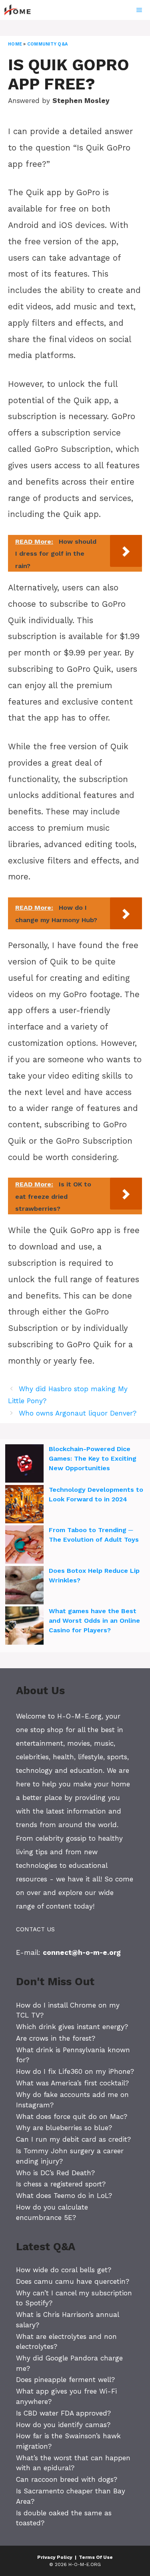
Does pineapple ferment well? (65, 2380)
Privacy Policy (55, 2557)
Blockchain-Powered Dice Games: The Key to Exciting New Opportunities (93, 1458)
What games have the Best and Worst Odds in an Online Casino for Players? (94, 1621)
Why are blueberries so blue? (64, 2128)
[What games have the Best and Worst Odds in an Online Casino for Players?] (24, 1627)
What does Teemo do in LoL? (64, 2196)
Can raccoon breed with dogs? (67, 2479)
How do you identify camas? (63, 2425)
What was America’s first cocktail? (72, 2083)
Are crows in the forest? (56, 2038)
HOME (15, 44)
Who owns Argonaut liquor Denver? (78, 1413)
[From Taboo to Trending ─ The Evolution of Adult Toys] (24, 1546)
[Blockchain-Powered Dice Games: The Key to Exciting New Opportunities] (24, 1465)
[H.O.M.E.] (21, 10)
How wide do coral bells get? (64, 2270)
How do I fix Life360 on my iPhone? (75, 2071)
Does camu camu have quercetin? (73, 2281)
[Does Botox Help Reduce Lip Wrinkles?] (24, 1586)
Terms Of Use (96, 2557)
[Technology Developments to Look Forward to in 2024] (24, 1505)
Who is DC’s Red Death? (55, 2173)
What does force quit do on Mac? (72, 2117)
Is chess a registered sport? (61, 2184)
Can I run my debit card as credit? (73, 2139)
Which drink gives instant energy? (72, 2027)
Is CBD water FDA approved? (63, 2413)
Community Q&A (47, 44)
